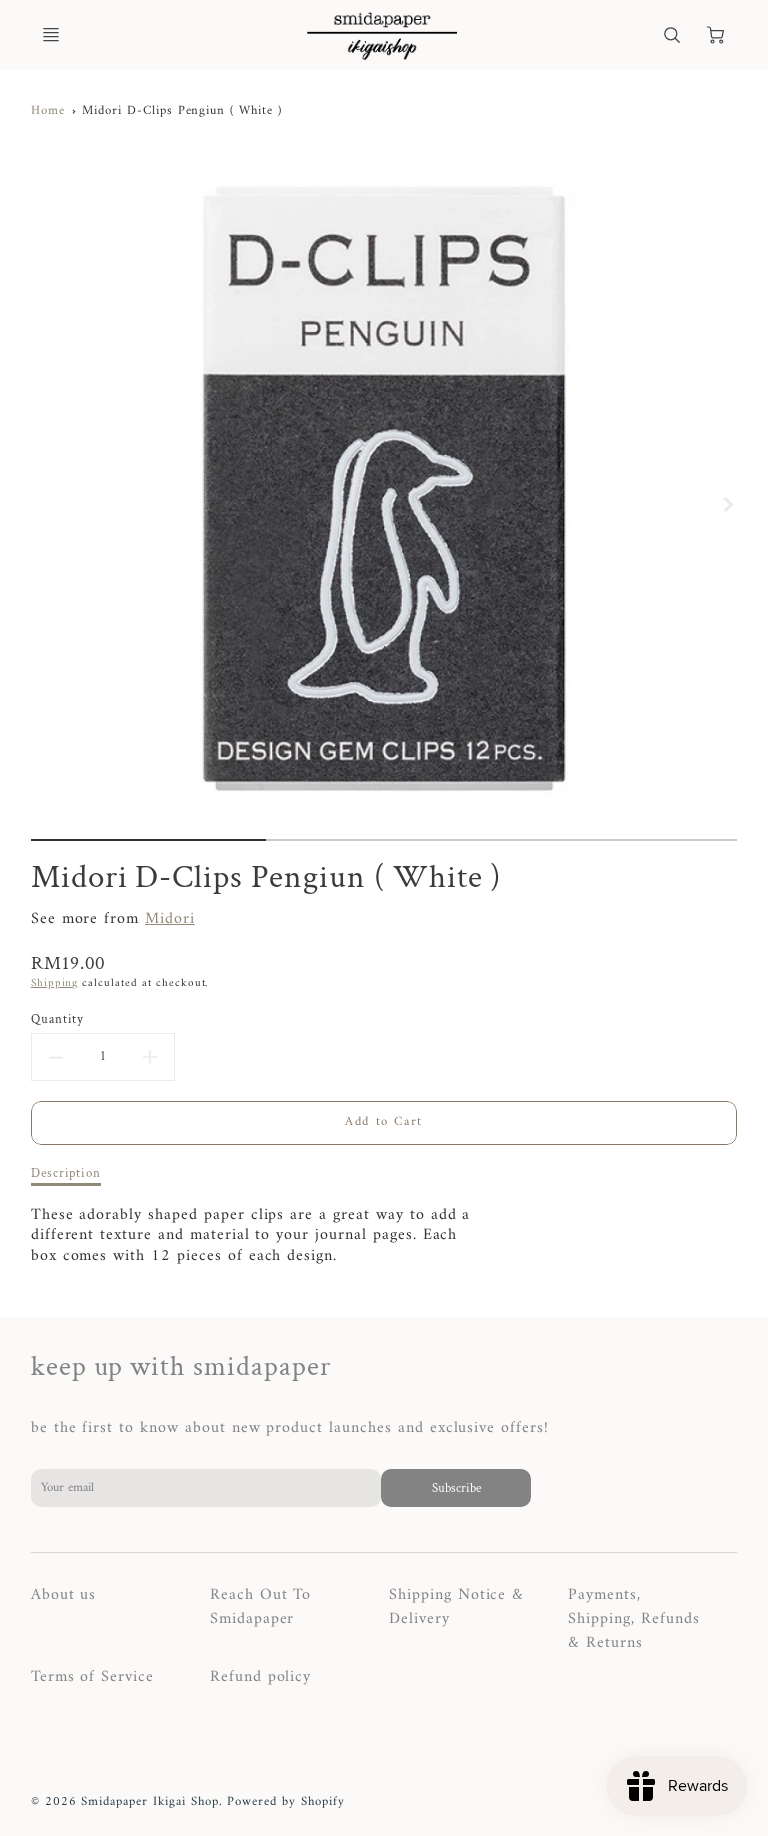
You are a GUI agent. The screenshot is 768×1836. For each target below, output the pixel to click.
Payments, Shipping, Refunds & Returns (633, 1619)
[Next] (727, 504)
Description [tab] (66, 1173)
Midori (170, 919)
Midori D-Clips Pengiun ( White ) (182, 111)
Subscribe (455, 1488)
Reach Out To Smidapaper (261, 1607)
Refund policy (260, 1677)
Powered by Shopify (285, 1802)
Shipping (55, 983)
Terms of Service (92, 1677)
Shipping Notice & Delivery (456, 1607)
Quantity (58, 1019)
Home (48, 111)
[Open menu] (51, 35)
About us (64, 1595)
